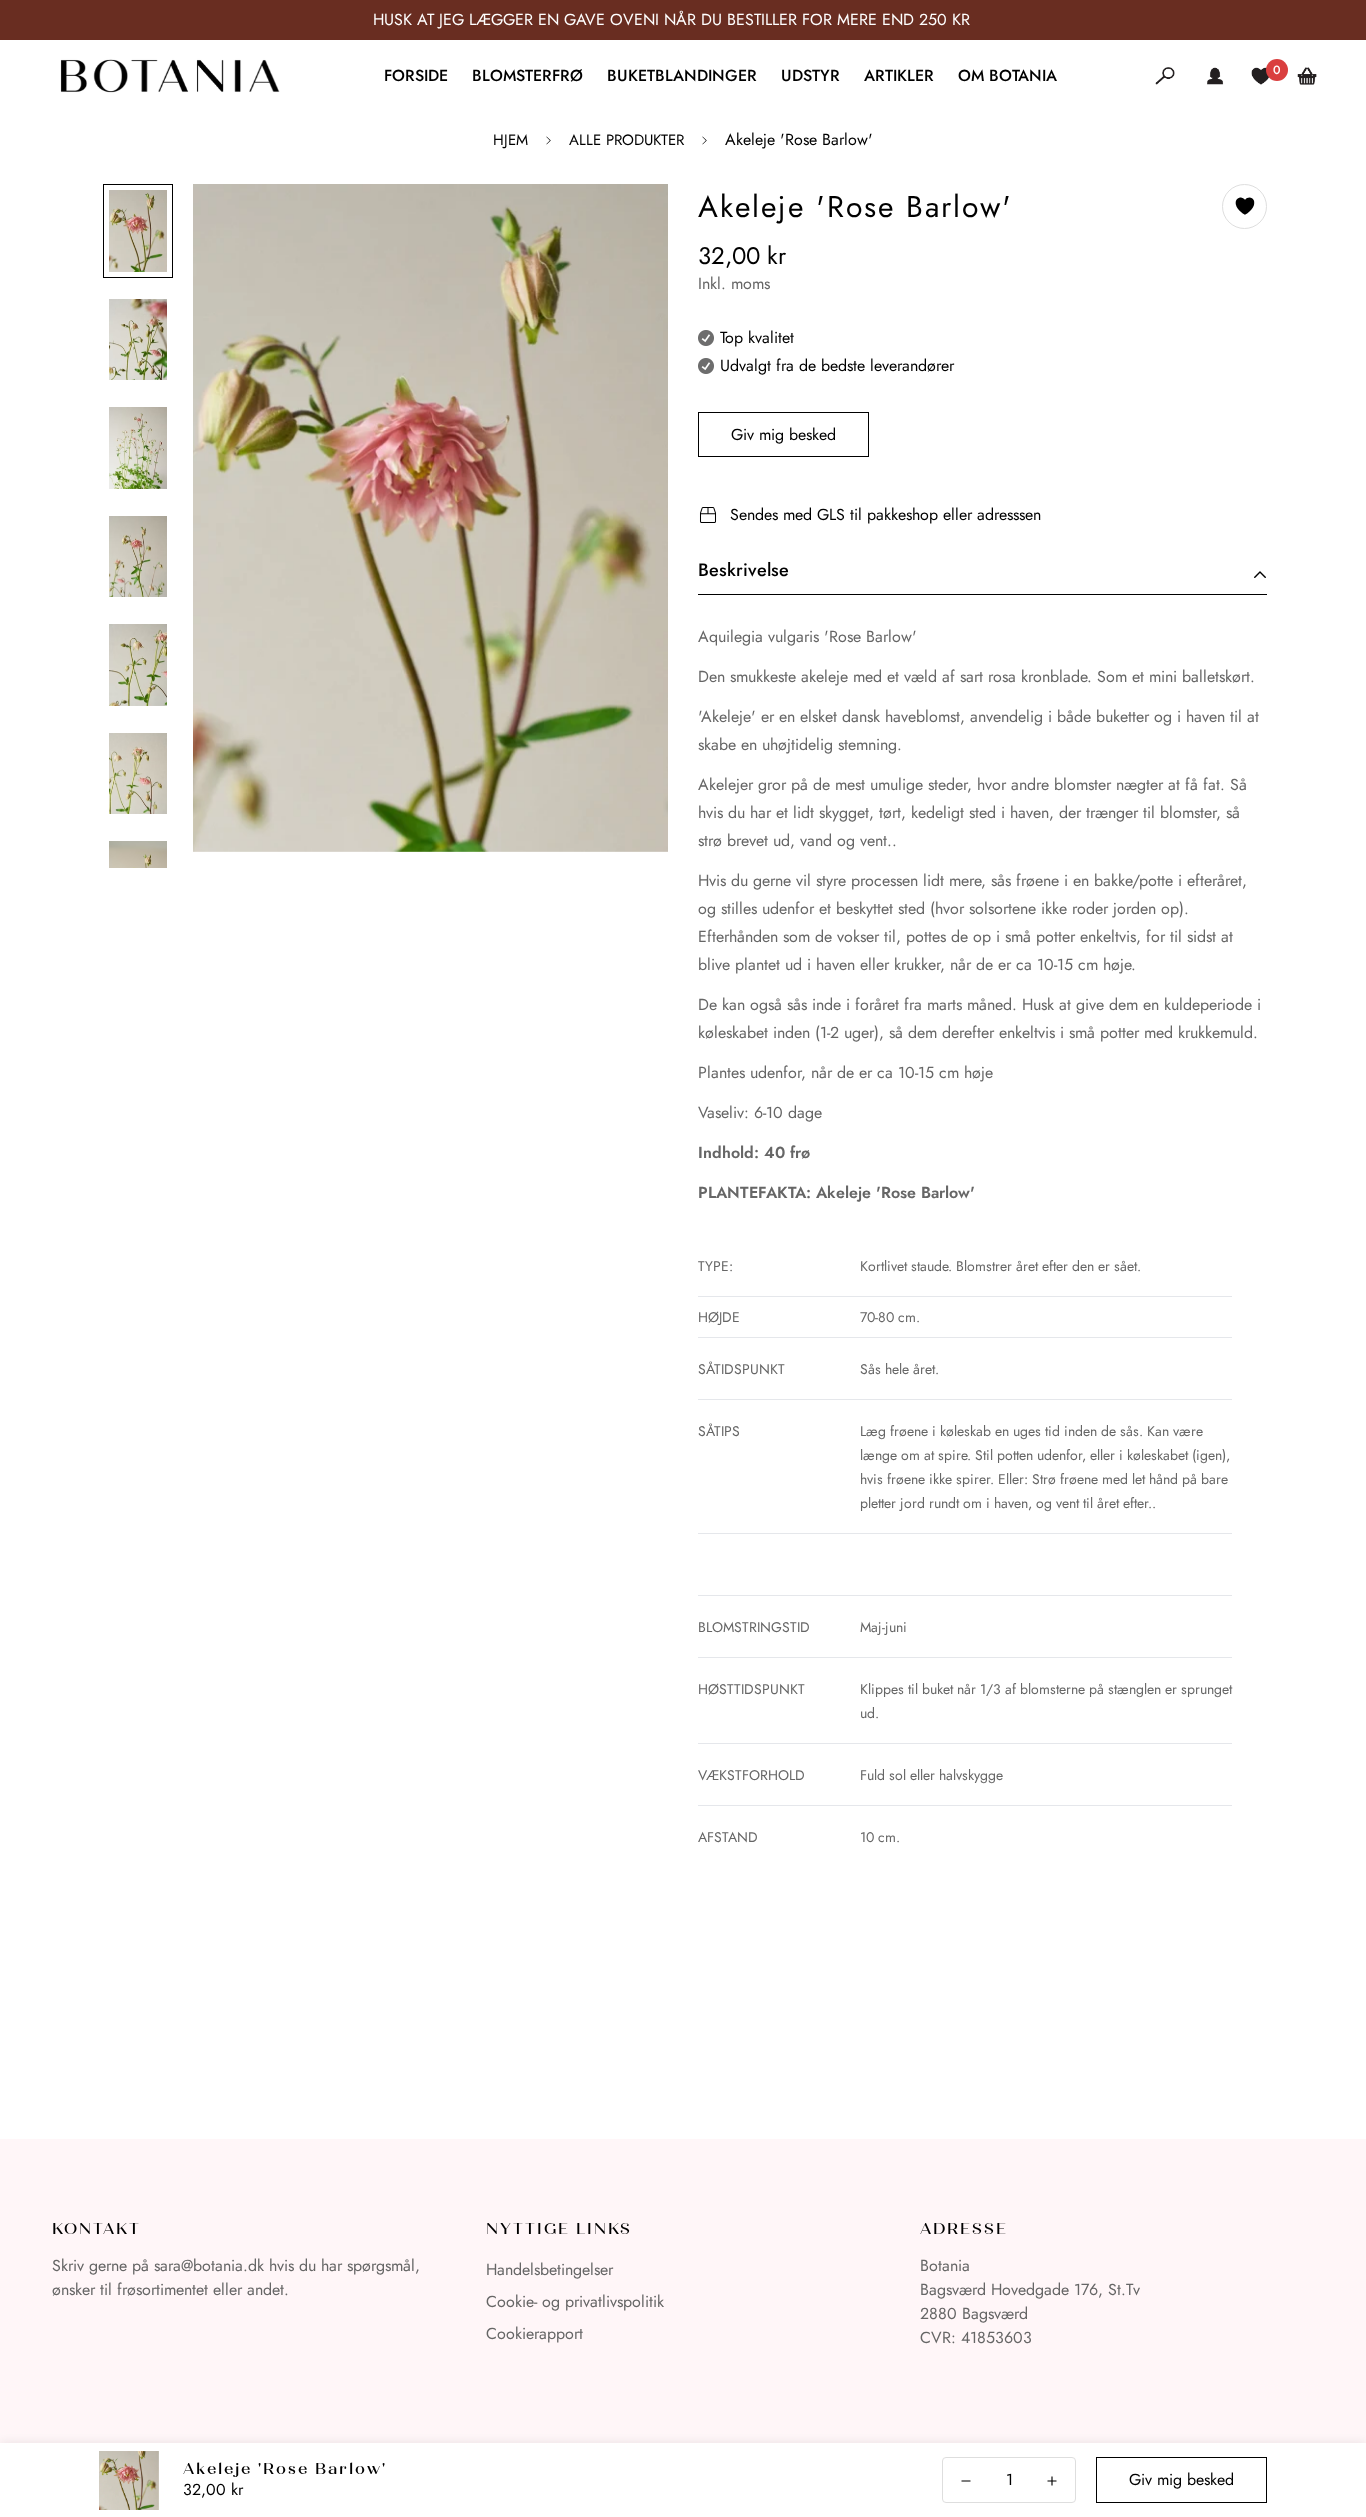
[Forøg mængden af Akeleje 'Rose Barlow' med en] (1052, 2481)
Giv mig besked (783, 434)
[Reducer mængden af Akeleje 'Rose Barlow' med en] (966, 2481)
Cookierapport (534, 2333)
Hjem (510, 140)
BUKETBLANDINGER (682, 75)
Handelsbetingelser (549, 2269)
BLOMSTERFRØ (527, 75)
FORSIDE (416, 75)
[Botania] (169, 76)
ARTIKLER (899, 75)
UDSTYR (810, 75)
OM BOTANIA (1007, 75)
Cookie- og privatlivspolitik (575, 2301)
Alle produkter (626, 140)
